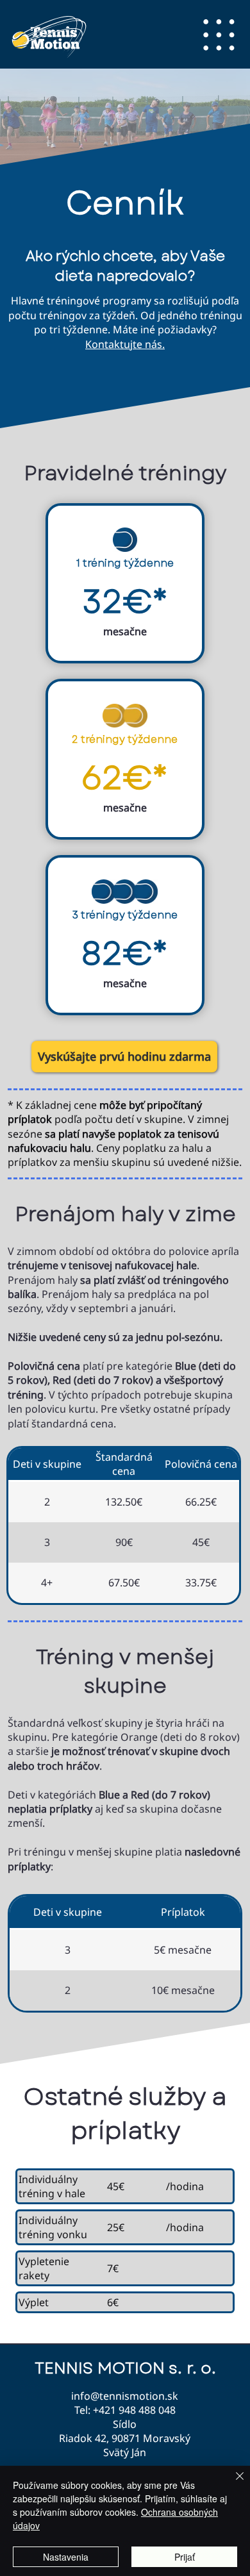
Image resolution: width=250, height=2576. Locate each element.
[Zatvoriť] (232, 2484)
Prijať (185, 2557)
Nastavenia (66, 2557)
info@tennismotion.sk (125, 2396)
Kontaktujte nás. (125, 344)
